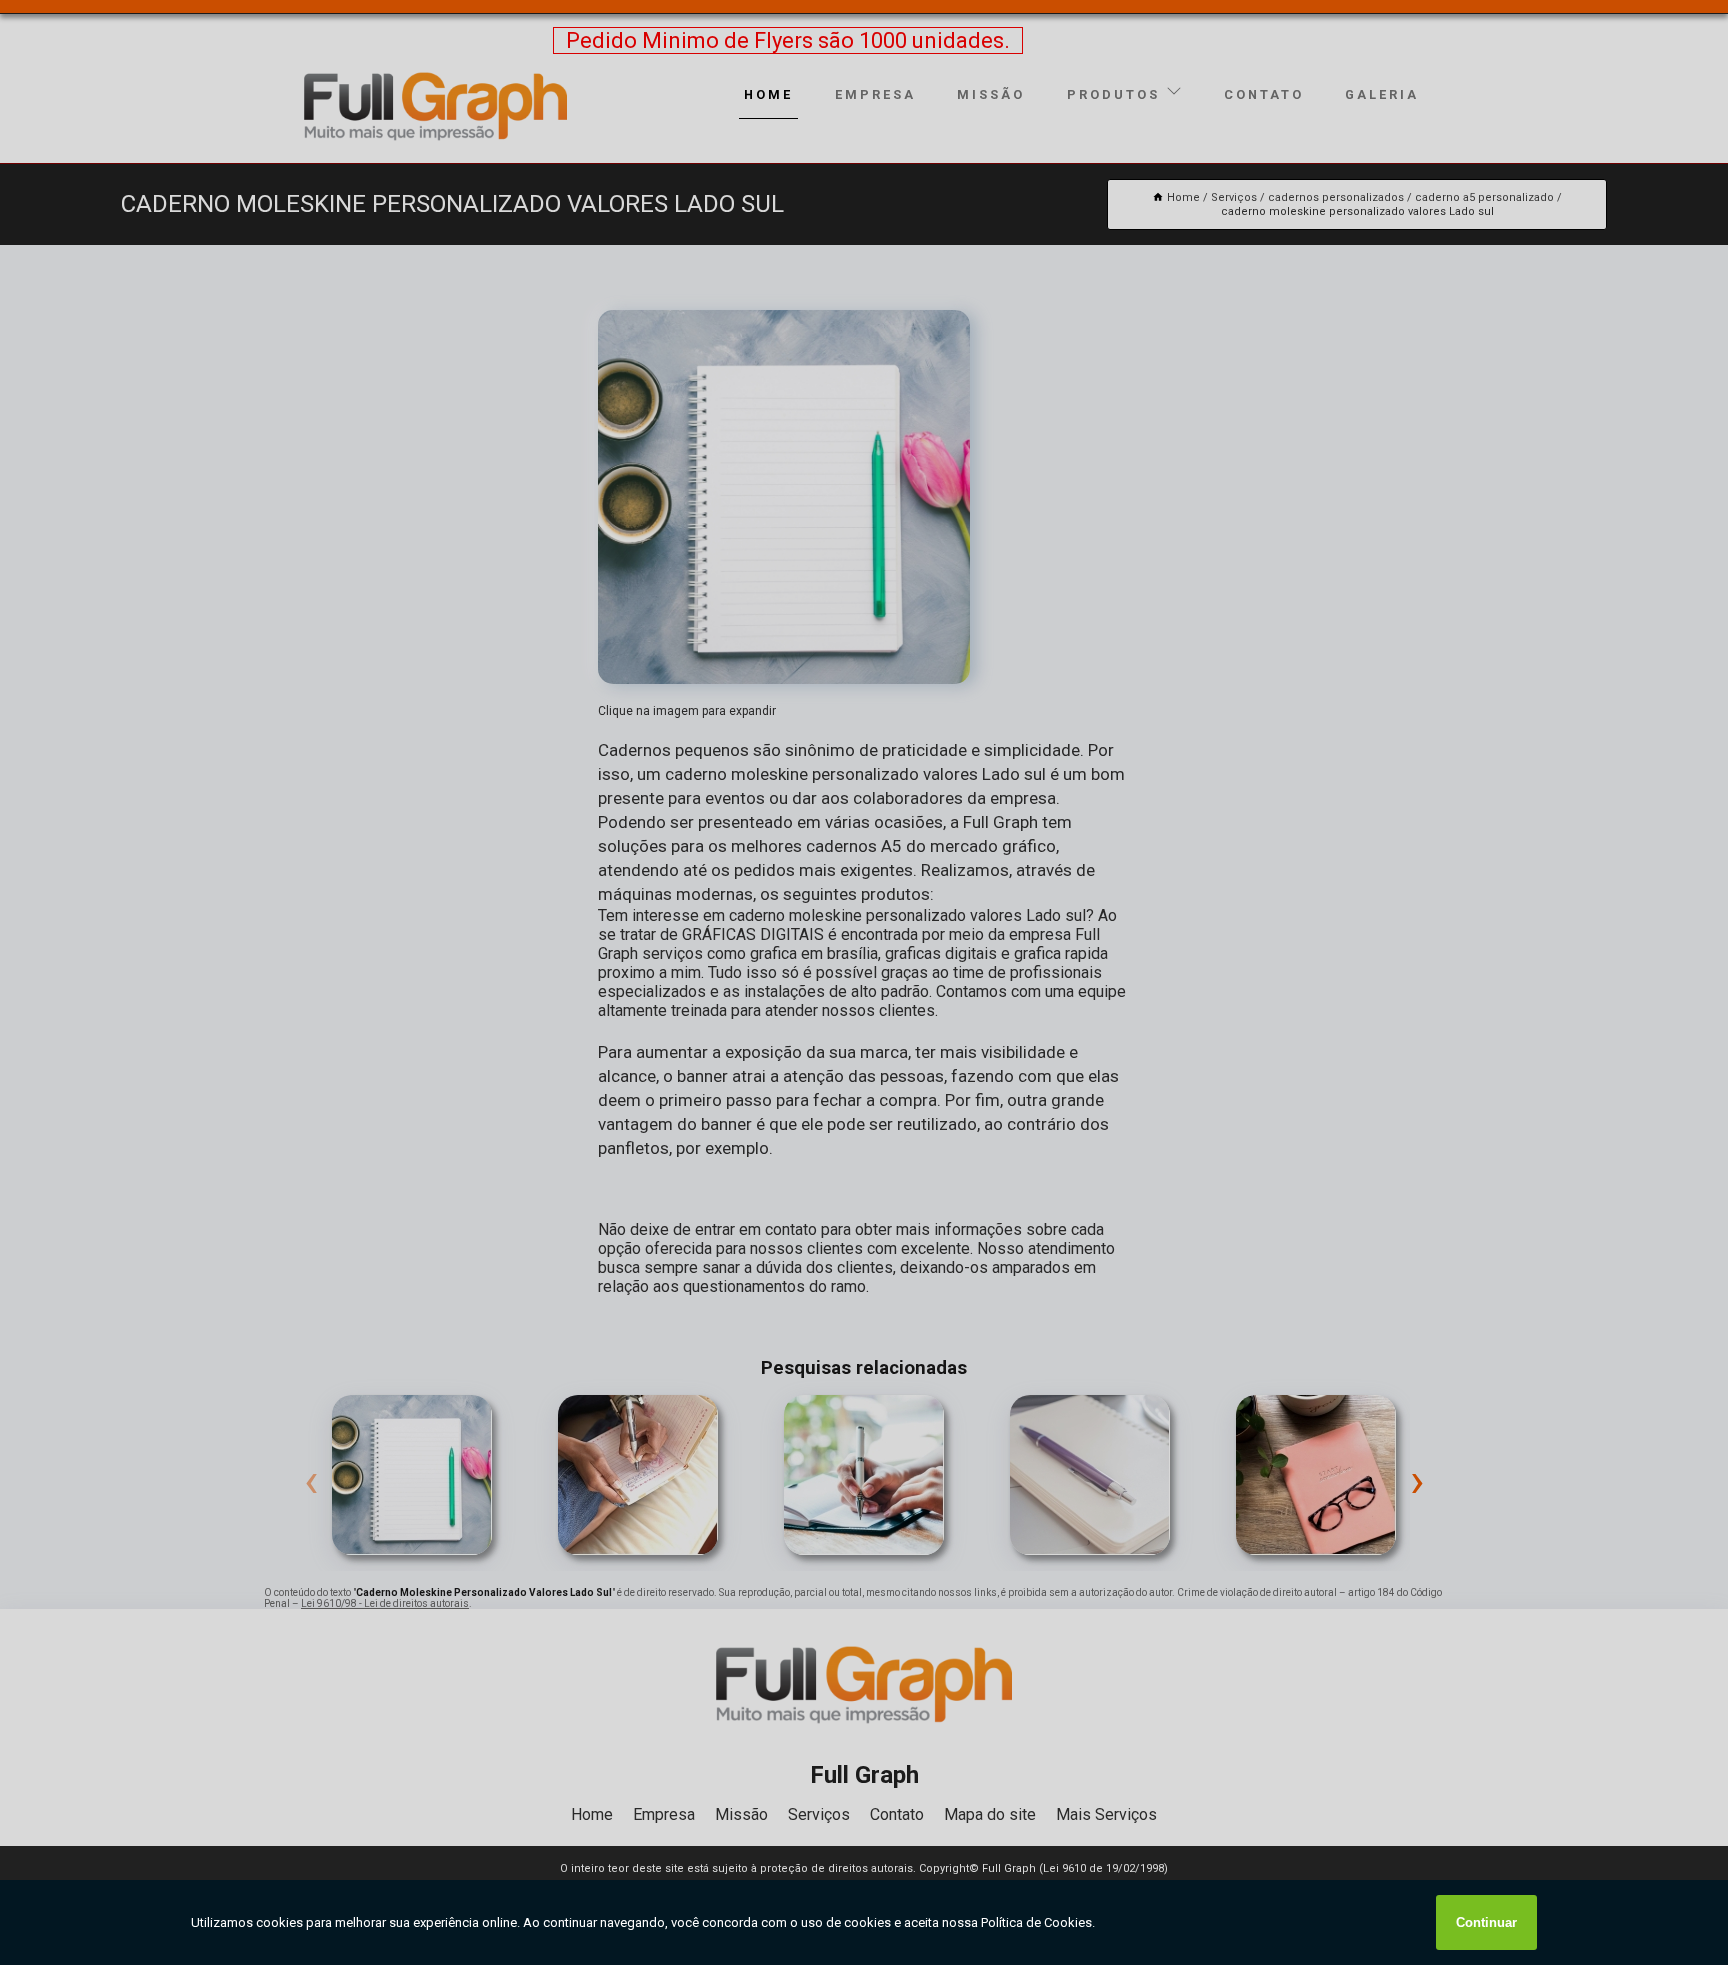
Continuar (1486, 1922)
